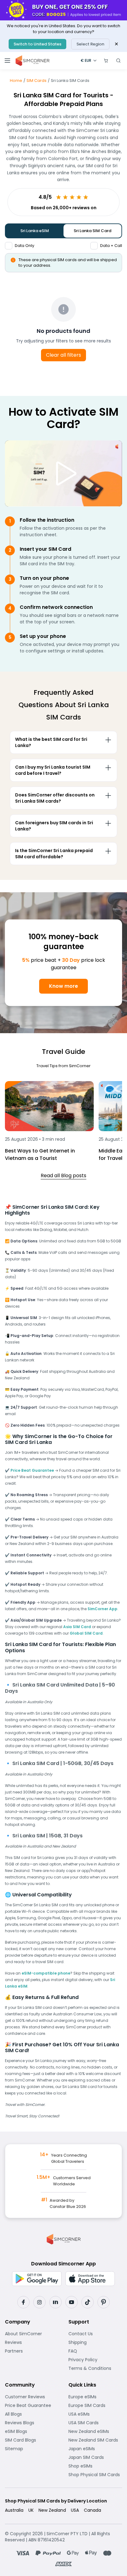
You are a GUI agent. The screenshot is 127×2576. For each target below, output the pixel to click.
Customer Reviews (32, 2397)
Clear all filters (63, 355)
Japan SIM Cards (95, 2457)
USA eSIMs (95, 2414)
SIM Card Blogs (32, 2440)
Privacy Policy (95, 2360)
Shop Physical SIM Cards (95, 2475)
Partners (32, 2351)
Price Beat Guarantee (32, 1470)
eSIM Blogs (32, 2431)
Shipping (95, 2342)
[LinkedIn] (55, 2302)
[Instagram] (39, 2302)
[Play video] (63, 473)
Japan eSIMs (95, 2449)
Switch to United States (37, 44)
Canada (92, 2510)
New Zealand (52, 2510)
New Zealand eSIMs (95, 2431)
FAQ (88, 2351)
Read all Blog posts (63, 1176)
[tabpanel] (63, 794)
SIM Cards (37, 81)
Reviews (32, 2342)
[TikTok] (88, 2302)
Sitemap (32, 2449)
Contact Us (95, 2334)
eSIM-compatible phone (46, 1973)
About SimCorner (32, 2334)
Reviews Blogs (32, 2423)
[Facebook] (23, 2302)
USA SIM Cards (95, 2423)
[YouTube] (72, 2302)
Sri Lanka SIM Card (92, 231)
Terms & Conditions (95, 2368)
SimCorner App (102, 1609)
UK (31, 2510)
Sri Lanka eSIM (35, 231)
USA (75, 2510)
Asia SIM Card (77, 1627)
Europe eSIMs (95, 2397)
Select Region (90, 44)
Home (16, 81)
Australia (14, 2510)
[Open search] (118, 61)
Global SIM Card (86, 1633)
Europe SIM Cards (95, 2405)
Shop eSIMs (95, 2466)
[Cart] (106, 61)
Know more (63, 986)
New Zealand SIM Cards (95, 2440)
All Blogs (32, 2414)
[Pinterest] (104, 2302)
